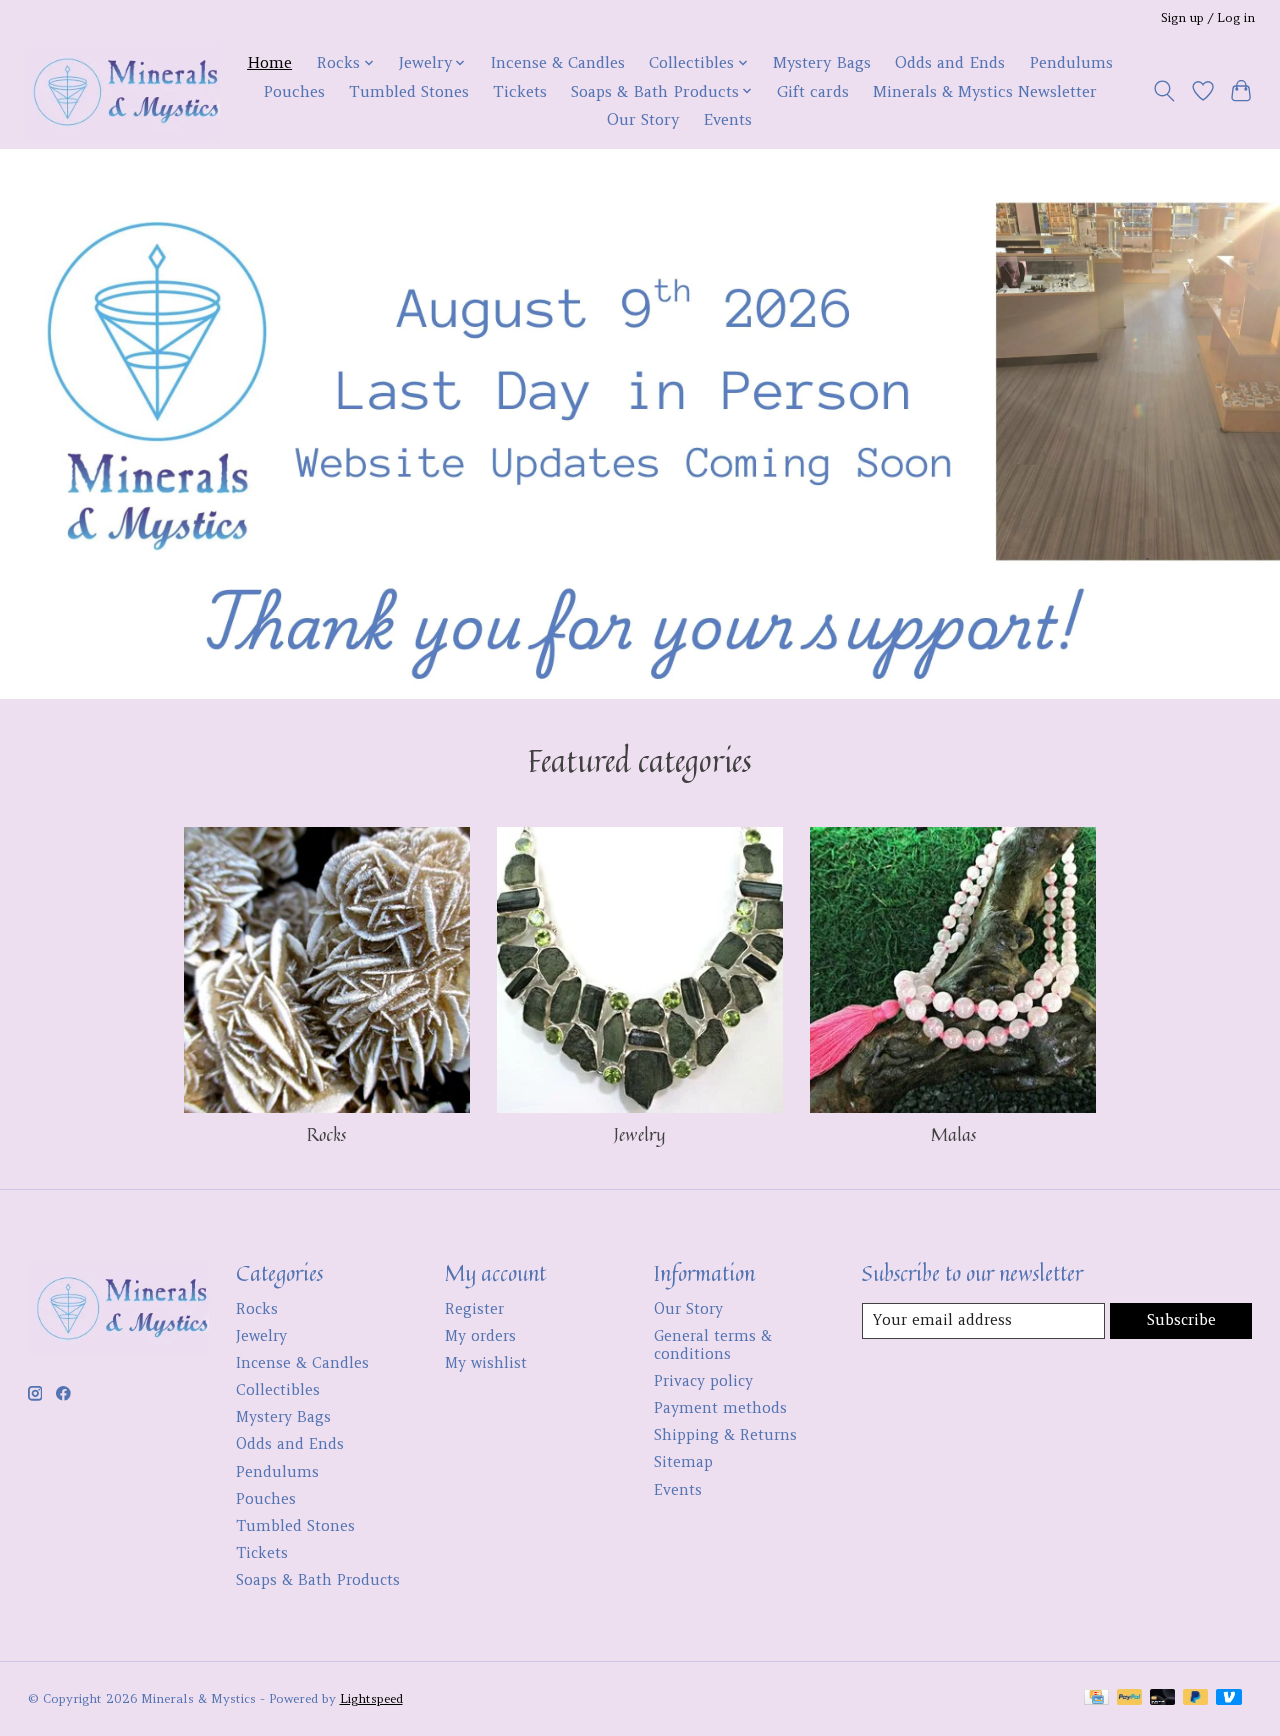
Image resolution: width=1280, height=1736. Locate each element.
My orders (480, 1336)
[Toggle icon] (1163, 91)
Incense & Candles (557, 62)
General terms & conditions (713, 1345)
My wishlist (486, 1363)
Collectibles (278, 1390)
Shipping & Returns (725, 1435)
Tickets (520, 91)
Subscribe (1181, 1320)
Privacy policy (703, 1381)
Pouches (294, 91)
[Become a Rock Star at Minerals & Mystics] (122, 91)
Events (727, 119)
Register (474, 1309)
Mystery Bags (822, 62)
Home (269, 62)
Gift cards (813, 91)
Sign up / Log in (1208, 17)
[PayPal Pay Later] (1196, 1698)
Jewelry (640, 1134)
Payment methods (720, 1408)
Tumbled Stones (409, 91)
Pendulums (1071, 62)
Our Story (643, 119)
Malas (953, 1134)
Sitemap (683, 1462)
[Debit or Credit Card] (1163, 1698)
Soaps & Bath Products (318, 1580)
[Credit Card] (1096, 1698)
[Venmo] (1229, 1698)
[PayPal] (1130, 1698)
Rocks (326, 1134)
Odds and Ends (950, 62)
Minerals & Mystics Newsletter (985, 91)
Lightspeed (371, 1698)
